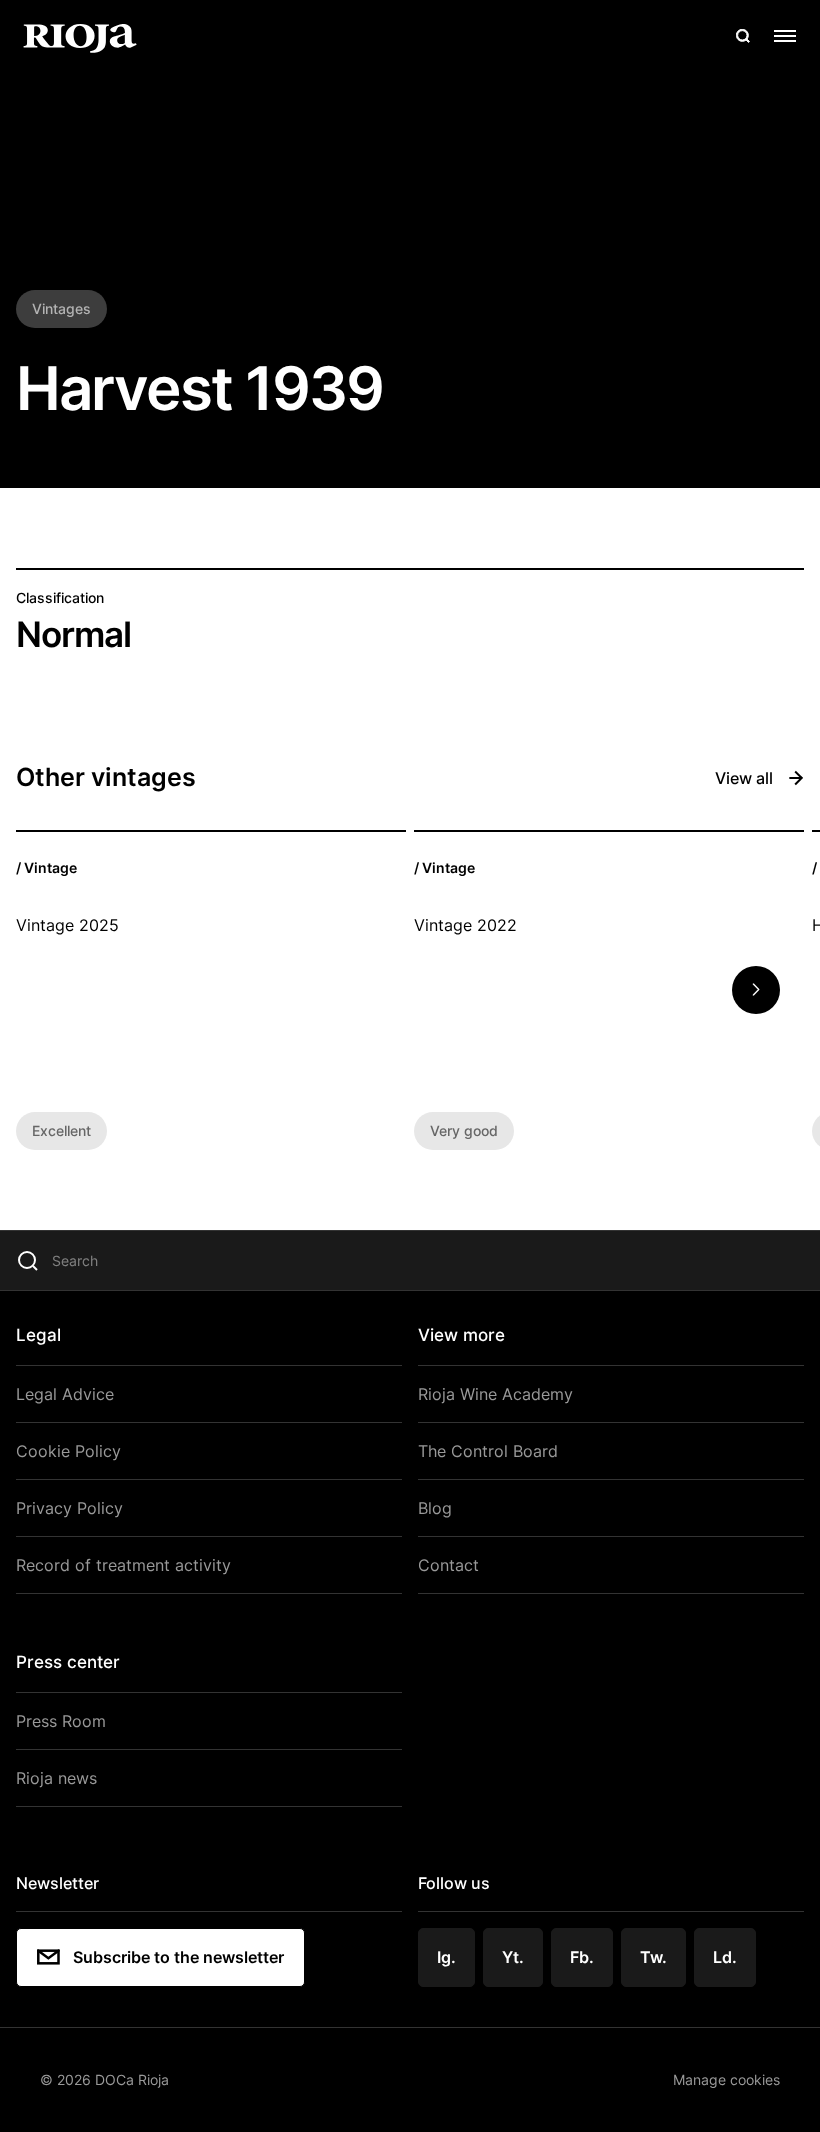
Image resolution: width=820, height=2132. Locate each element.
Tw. (653, 1957)
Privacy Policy (69, 1508)
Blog (435, 1508)
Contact (448, 1565)
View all (744, 778)
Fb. (582, 1957)
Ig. (446, 1957)
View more (461, 1335)
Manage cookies (726, 2079)
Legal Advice (65, 1394)
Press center (68, 1662)
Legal (38, 1335)
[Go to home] (80, 36)
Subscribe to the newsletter (178, 1957)
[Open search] (743, 36)
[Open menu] (785, 36)
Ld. (725, 1957)
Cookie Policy (68, 1451)
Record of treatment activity (123, 1565)
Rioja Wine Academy (495, 1394)
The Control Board (488, 1451)
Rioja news (56, 1778)
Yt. (513, 1957)
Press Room (61, 1721)
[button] (756, 990)
